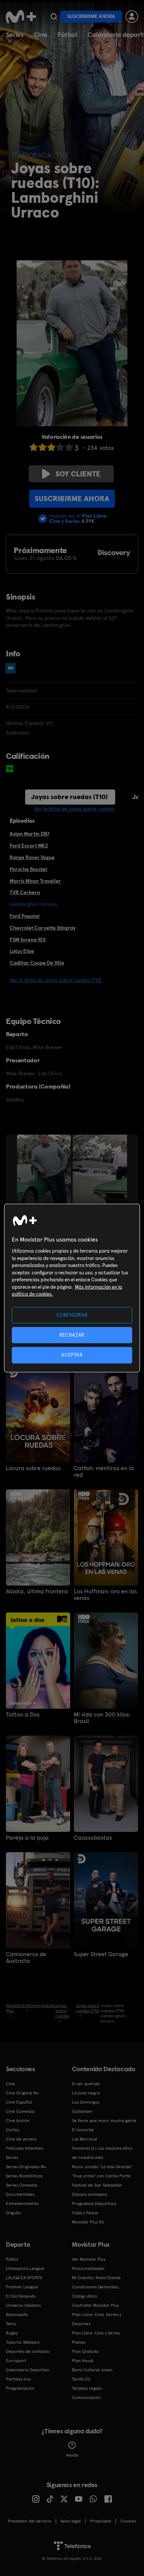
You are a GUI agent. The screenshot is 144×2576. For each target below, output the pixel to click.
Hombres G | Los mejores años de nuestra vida (102, 2153)
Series (15, 34)
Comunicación (86, 2398)
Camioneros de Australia (26, 1958)
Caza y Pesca (85, 2213)
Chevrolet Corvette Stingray (43, 928)
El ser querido (86, 2084)
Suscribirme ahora (91, 16)
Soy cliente (78, 474)
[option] (45, 1175)
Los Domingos (86, 2102)
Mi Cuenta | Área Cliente (96, 2278)
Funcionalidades (88, 2268)
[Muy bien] (69, 447)
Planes (79, 2342)
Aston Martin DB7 (30, 834)
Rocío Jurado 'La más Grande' (102, 2167)
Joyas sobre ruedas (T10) (69, 797)
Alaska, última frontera (37, 1591)
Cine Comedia (20, 2111)
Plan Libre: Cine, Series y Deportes (97, 2319)
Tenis (11, 2324)
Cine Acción (18, 2121)
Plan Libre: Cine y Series (96, 2333)
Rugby (12, 2333)
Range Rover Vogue (32, 857)
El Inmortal (83, 2130)
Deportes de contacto (28, 2351)
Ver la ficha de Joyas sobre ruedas (74, 809)
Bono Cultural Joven (92, 2370)
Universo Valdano (23, 2305)
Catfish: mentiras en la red (104, 1472)
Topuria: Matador (23, 2342)
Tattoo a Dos (23, 1715)
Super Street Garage (101, 1954)
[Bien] (60, 447)
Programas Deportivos (94, 2204)
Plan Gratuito (85, 2351)
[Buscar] (54, 17)
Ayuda (72, 2455)
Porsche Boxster (29, 869)
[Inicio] (21, 17)
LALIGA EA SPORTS (24, 2278)
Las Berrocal (85, 2139)
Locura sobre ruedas (33, 1468)
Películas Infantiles (25, 2148)
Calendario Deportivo (28, 2370)
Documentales (20, 2194)
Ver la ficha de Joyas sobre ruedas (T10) (56, 980)
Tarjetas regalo (87, 2388)
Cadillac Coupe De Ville (37, 963)
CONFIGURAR (72, 1315)
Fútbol (67, 34)
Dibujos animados (90, 2194)
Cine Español (19, 2102)
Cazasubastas (93, 1838)
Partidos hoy (18, 2379)
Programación (20, 2388)
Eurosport (16, 2361)
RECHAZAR (72, 1335)
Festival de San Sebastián (97, 2185)
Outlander (82, 2111)
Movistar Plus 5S (88, 2222)
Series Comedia (22, 2185)
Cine (41, 34)
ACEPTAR (72, 1355)
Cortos (13, 2130)
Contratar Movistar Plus (95, 2305)
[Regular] (51, 447)
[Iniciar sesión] (132, 17)
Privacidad (101, 2521)
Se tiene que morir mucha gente (104, 2121)
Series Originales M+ (26, 2167)
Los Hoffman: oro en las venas (105, 1595)
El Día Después (21, 2296)
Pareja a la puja (27, 1838)
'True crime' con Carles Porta (101, 2176)
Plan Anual (83, 2361)
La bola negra (86, 2093)
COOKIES (128, 2521)
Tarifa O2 (81, 2379)
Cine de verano (21, 2139)
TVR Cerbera (25, 892)
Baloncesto (17, 2315)
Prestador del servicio (30, 2521)
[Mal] (42, 447)
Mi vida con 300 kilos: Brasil (102, 1718)
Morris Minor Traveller (35, 881)
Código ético (85, 2296)
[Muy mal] (34, 447)
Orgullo (13, 2213)
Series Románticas (24, 2176)
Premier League (22, 2287)
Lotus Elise (22, 951)
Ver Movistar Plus (89, 2259)
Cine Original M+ (23, 2093)
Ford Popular (25, 916)
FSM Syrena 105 (28, 940)
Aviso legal (71, 2521)
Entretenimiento (22, 2204)
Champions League (25, 2268)
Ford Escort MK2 (29, 846)
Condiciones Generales (95, 2287)
